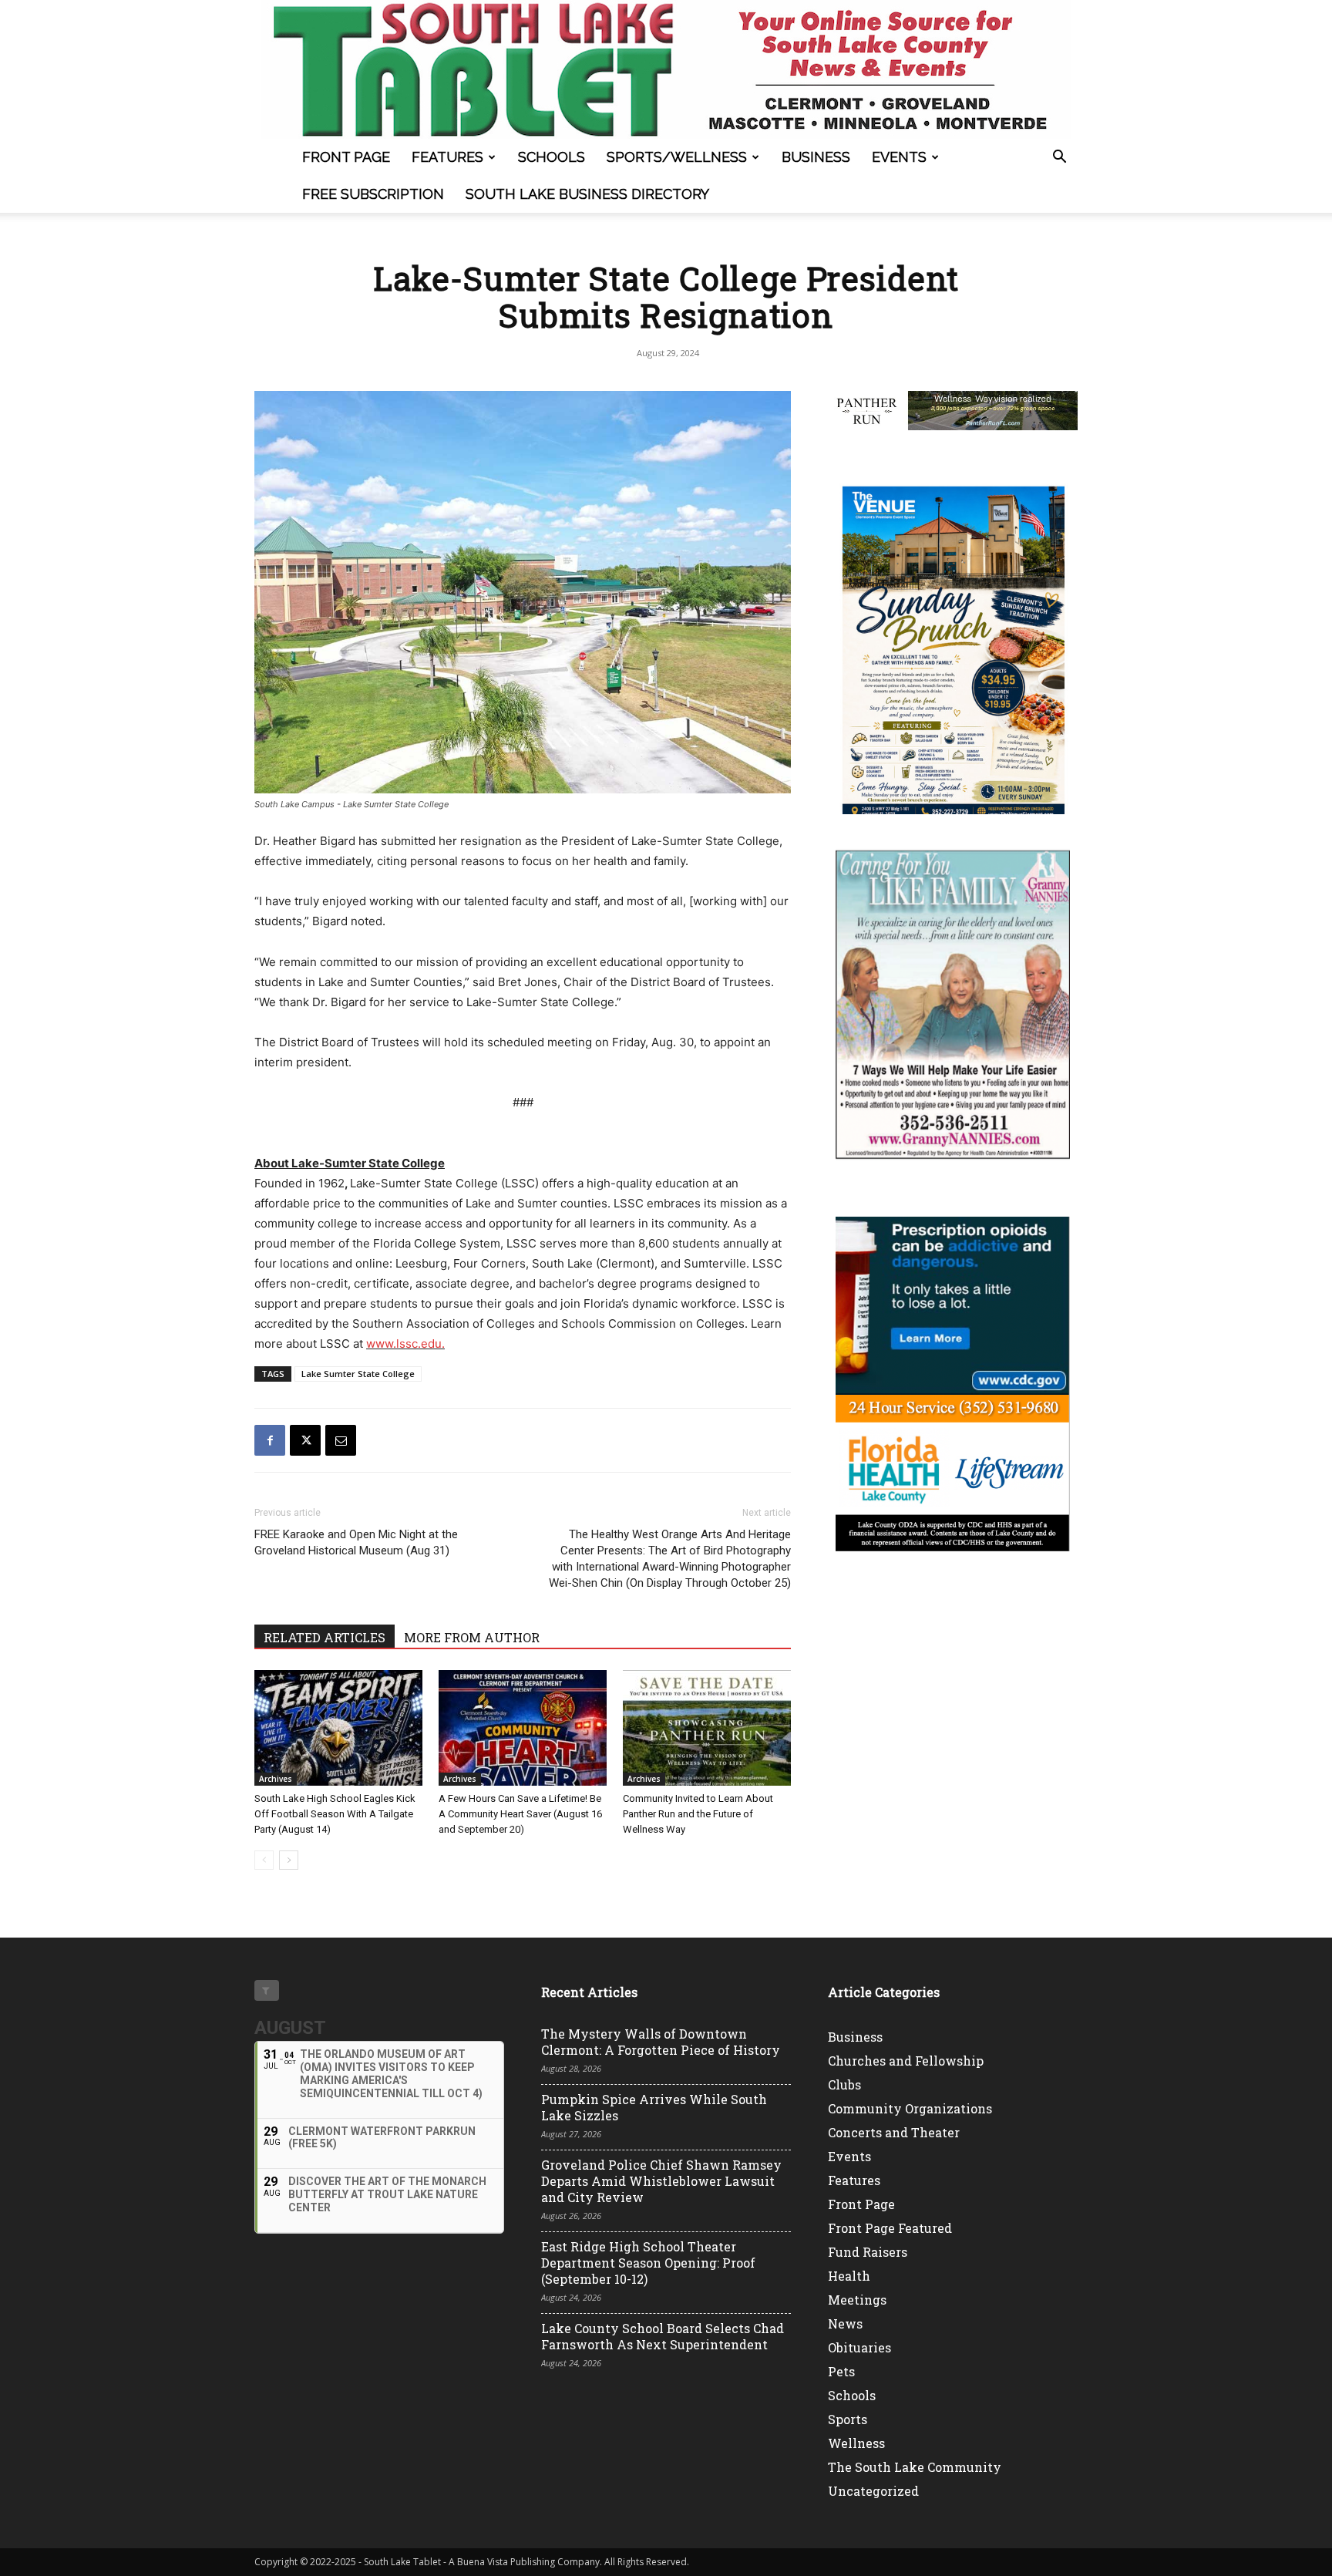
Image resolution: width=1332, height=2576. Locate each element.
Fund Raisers (868, 2252)
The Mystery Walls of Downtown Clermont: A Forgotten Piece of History (661, 2042)
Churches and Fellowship (906, 2061)
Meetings (857, 2300)
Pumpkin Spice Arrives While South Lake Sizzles (654, 2107)
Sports (848, 2419)
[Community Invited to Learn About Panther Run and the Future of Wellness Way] (707, 1728)
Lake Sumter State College (358, 1374)
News (845, 2323)
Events (899, 157)
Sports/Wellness (677, 157)
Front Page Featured (890, 2228)
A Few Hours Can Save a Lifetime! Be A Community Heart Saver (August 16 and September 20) (520, 1814)
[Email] (341, 1440)
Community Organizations (910, 2108)
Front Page (346, 157)
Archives (276, 1779)
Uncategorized (873, 2491)
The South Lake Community (915, 2467)
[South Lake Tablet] (666, 69)
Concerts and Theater (894, 2132)
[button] (1059, 158)
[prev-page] (264, 1860)
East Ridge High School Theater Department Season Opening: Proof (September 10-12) (648, 2263)
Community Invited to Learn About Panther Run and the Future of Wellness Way (698, 1814)
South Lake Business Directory (587, 194)
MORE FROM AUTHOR (472, 1637)
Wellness (856, 2443)
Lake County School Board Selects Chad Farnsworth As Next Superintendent (663, 2336)
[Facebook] (270, 1440)
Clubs (844, 2084)
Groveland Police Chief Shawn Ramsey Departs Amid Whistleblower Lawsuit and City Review (661, 2181)
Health (849, 2276)
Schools (552, 157)
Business (816, 157)
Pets (841, 2371)
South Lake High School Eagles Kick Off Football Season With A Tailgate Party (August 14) (335, 1814)
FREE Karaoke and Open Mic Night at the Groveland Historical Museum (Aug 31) (356, 1542)
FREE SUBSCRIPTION (373, 194)
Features (447, 157)
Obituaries (859, 2347)
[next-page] (289, 1860)
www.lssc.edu (404, 1344)
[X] (305, 1440)
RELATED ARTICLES (325, 1637)
